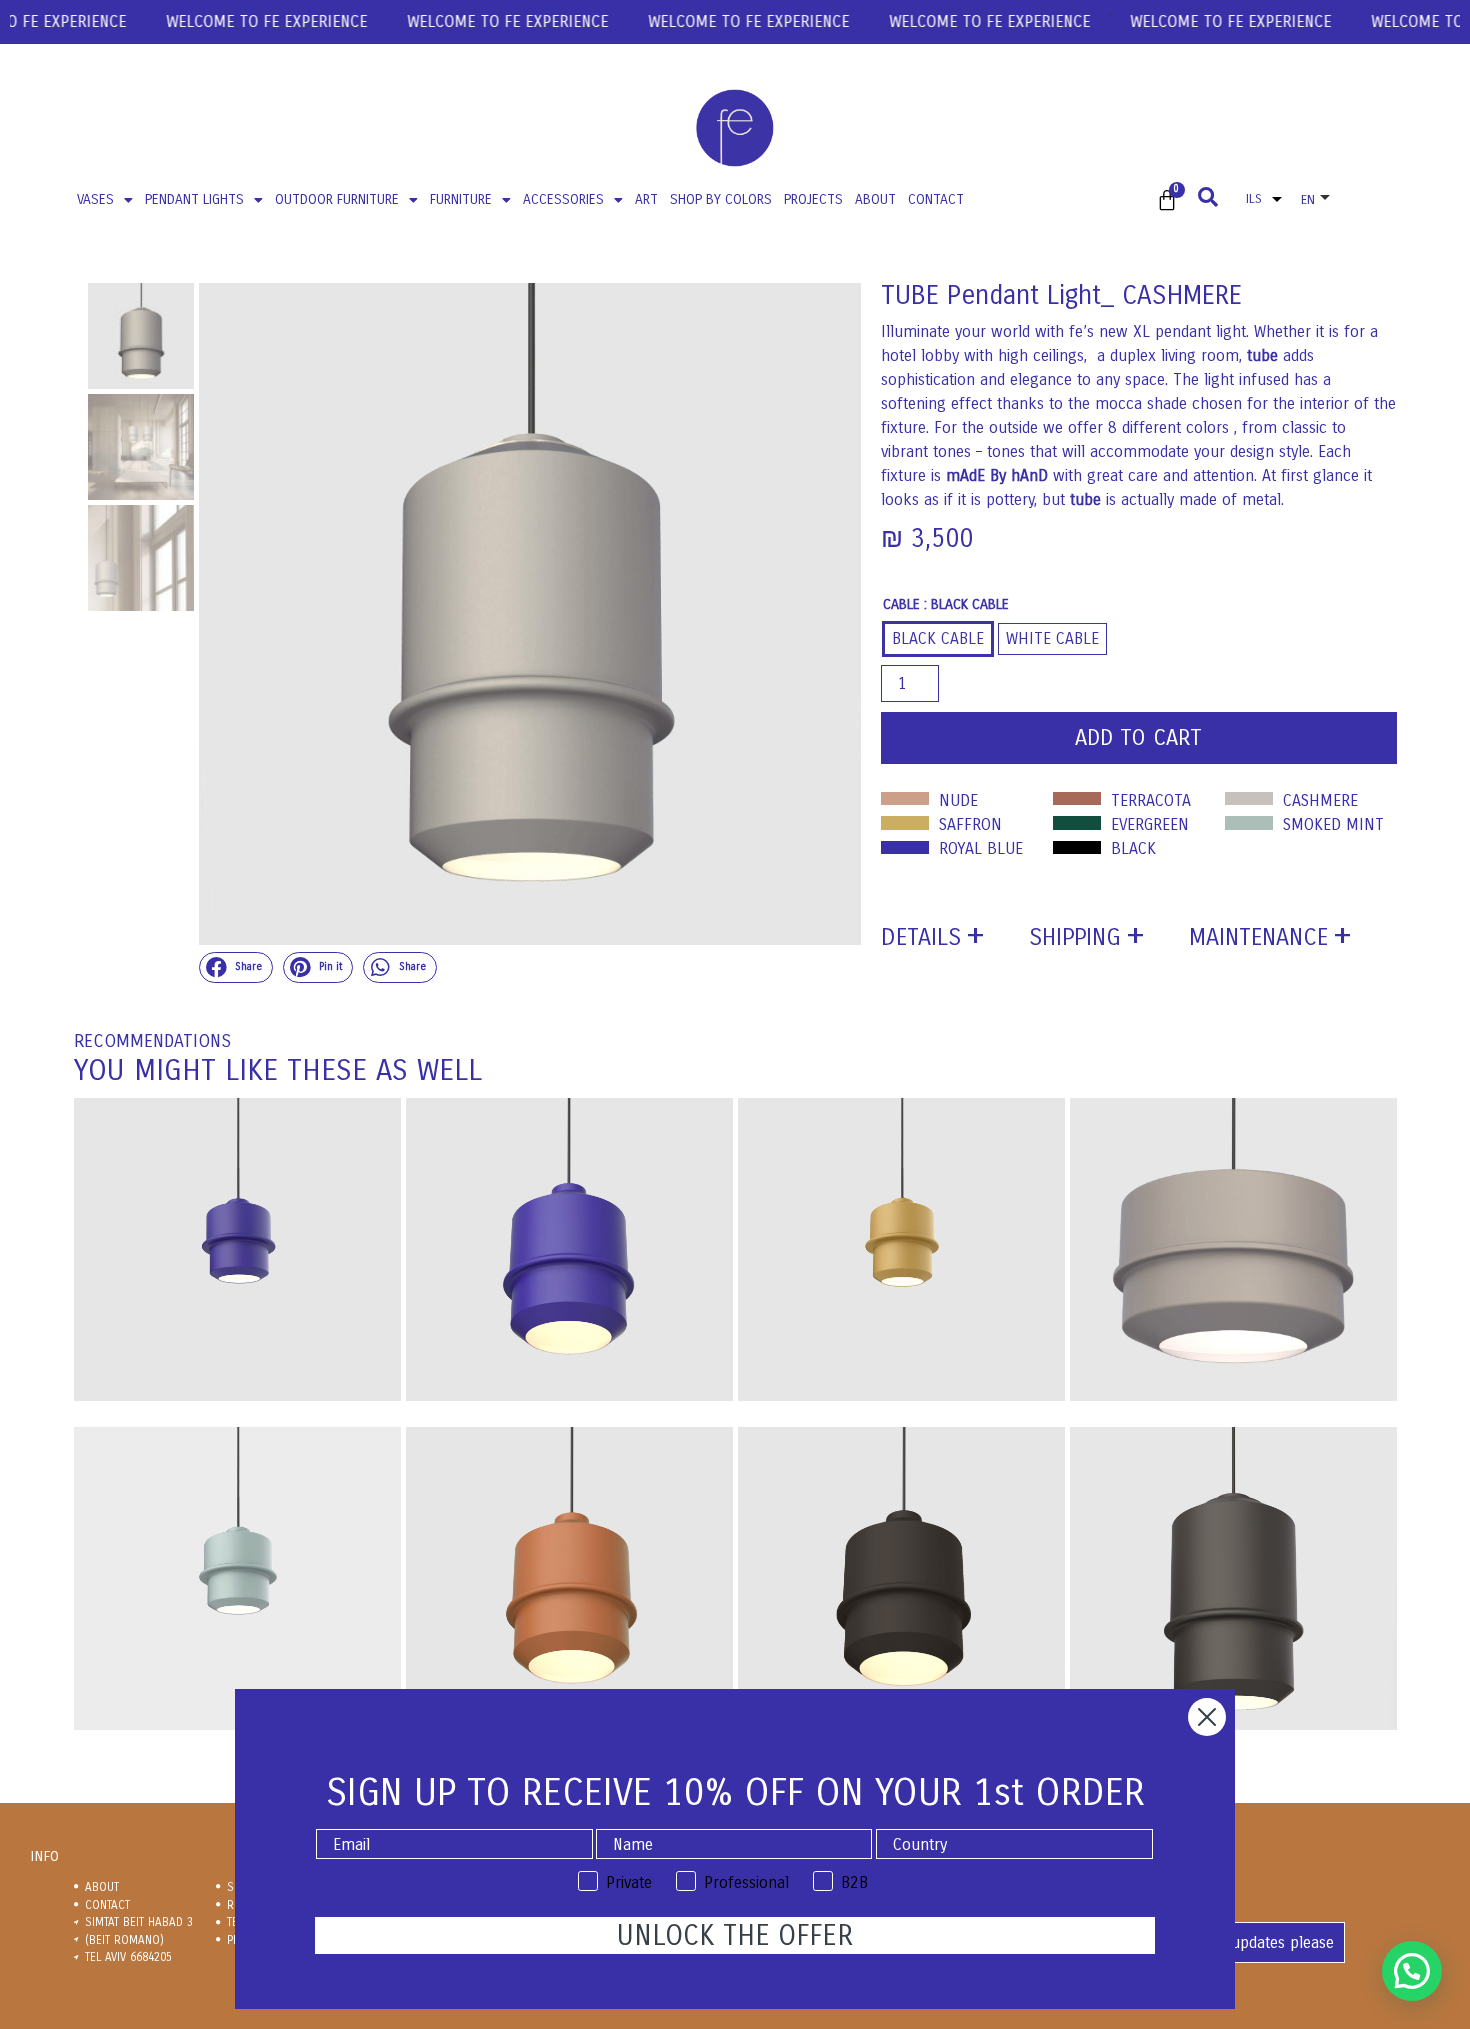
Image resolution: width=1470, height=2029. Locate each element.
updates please (1282, 1942)
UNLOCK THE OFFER (735, 1936)
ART (646, 199)
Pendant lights (194, 199)
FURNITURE (461, 199)
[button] (236, 968)
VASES (95, 199)
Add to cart (1138, 738)
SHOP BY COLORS (721, 199)
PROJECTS (813, 199)
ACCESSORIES (563, 199)
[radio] (938, 639)
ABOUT (875, 199)
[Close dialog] (1207, 1717)
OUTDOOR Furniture (337, 199)
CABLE (901, 605)
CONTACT (936, 199)
